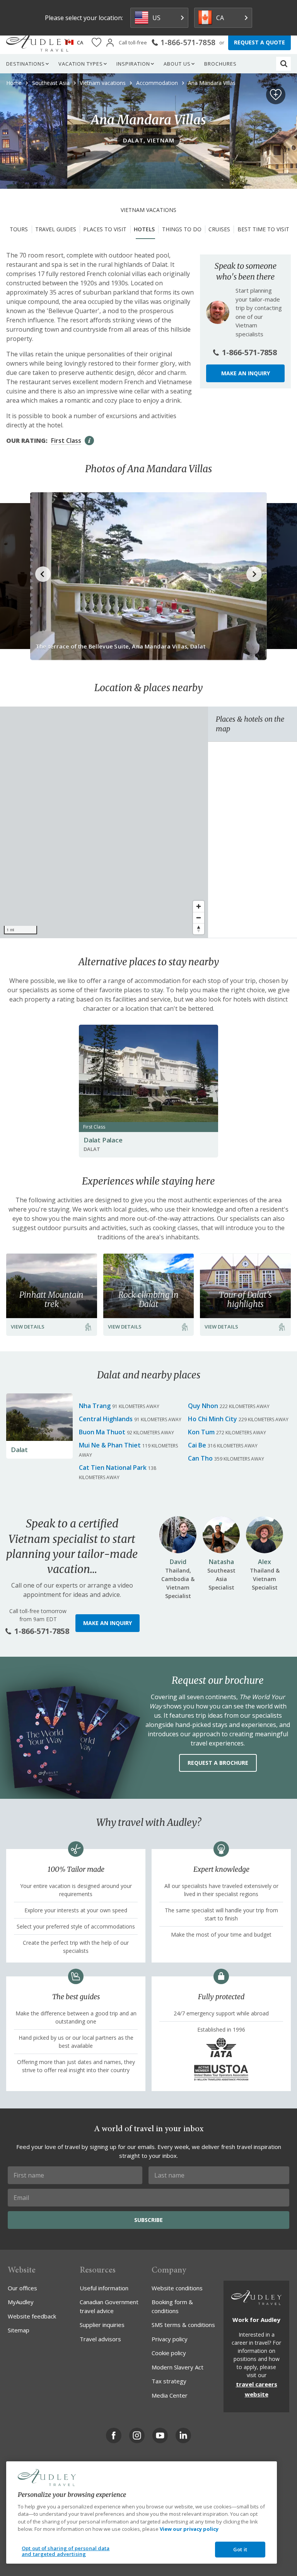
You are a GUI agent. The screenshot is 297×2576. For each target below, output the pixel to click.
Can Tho (200, 1458)
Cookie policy (169, 2353)
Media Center (170, 2395)
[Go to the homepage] (38, 42)
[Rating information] (89, 441)
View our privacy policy (189, 2529)
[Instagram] (137, 2435)
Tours (19, 229)
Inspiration (133, 64)
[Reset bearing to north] (199, 929)
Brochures (220, 64)
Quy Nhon (203, 1406)
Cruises (219, 229)
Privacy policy (170, 2339)
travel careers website (257, 2389)
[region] (104, 822)
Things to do (182, 229)
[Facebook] (114, 2435)
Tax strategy (169, 2381)
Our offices (22, 2288)
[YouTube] (160, 2435)
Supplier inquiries (102, 2325)
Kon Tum (201, 1432)
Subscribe (148, 2220)
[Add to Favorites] (276, 95)
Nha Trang (95, 1406)
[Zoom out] (199, 918)
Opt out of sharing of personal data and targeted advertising (66, 2551)
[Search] (284, 64)
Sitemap (19, 2330)
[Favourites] (96, 43)
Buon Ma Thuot (102, 1432)
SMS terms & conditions (183, 2325)
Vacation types (81, 64)
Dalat (19, 1450)
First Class (66, 441)
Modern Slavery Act (178, 2367)
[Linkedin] (183, 2435)
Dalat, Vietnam (149, 140)
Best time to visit (263, 229)
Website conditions (177, 2288)
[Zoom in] (199, 906)
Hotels (144, 229)
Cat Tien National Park (113, 1468)
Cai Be (197, 1445)
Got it (240, 2549)
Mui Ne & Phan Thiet (110, 1445)
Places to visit (105, 229)
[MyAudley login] (110, 43)
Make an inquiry (246, 373)
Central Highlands (106, 1419)
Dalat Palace (103, 1140)
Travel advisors (100, 2339)
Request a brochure (218, 1763)
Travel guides (56, 229)
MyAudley (21, 2302)
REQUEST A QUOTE (259, 42)
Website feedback (32, 2316)
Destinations (26, 64)
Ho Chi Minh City (213, 1419)
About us (177, 64)
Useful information (104, 2288)
